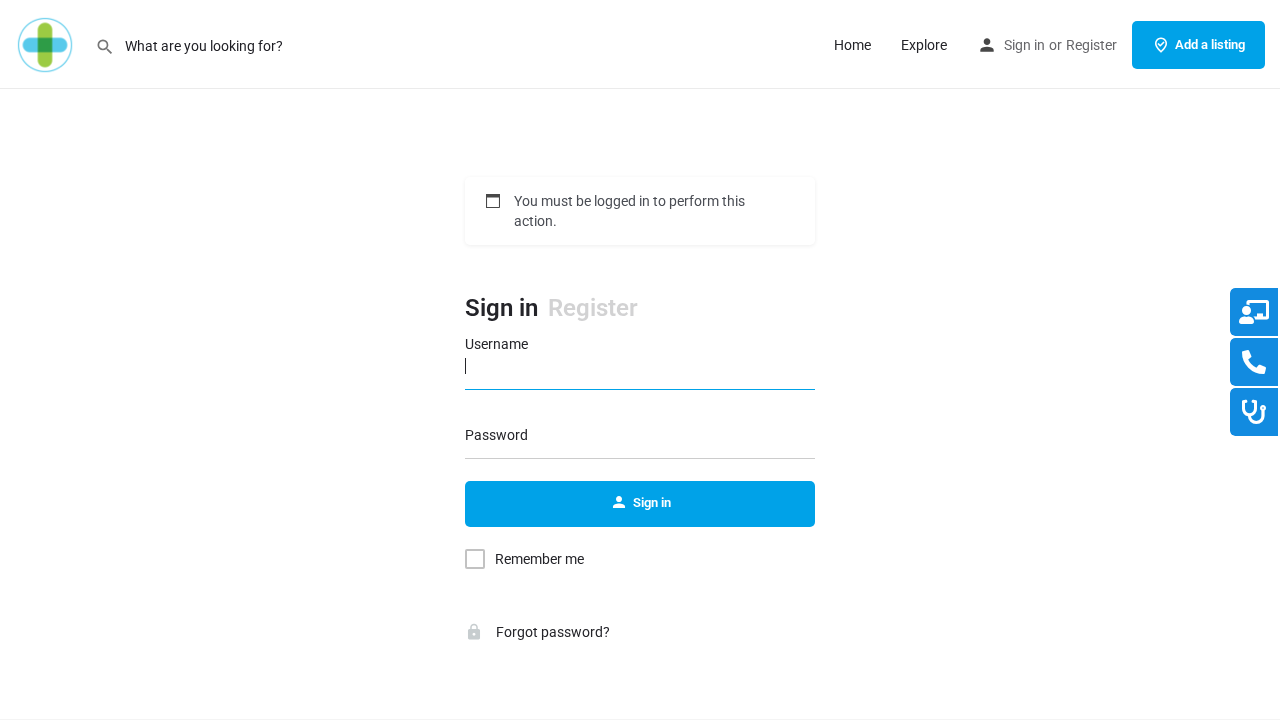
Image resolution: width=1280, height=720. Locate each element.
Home (852, 45)
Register (1091, 45)
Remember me (539, 559)
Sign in (1024, 45)
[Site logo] (47, 43)
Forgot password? (551, 632)
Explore (924, 45)
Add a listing (1210, 44)
